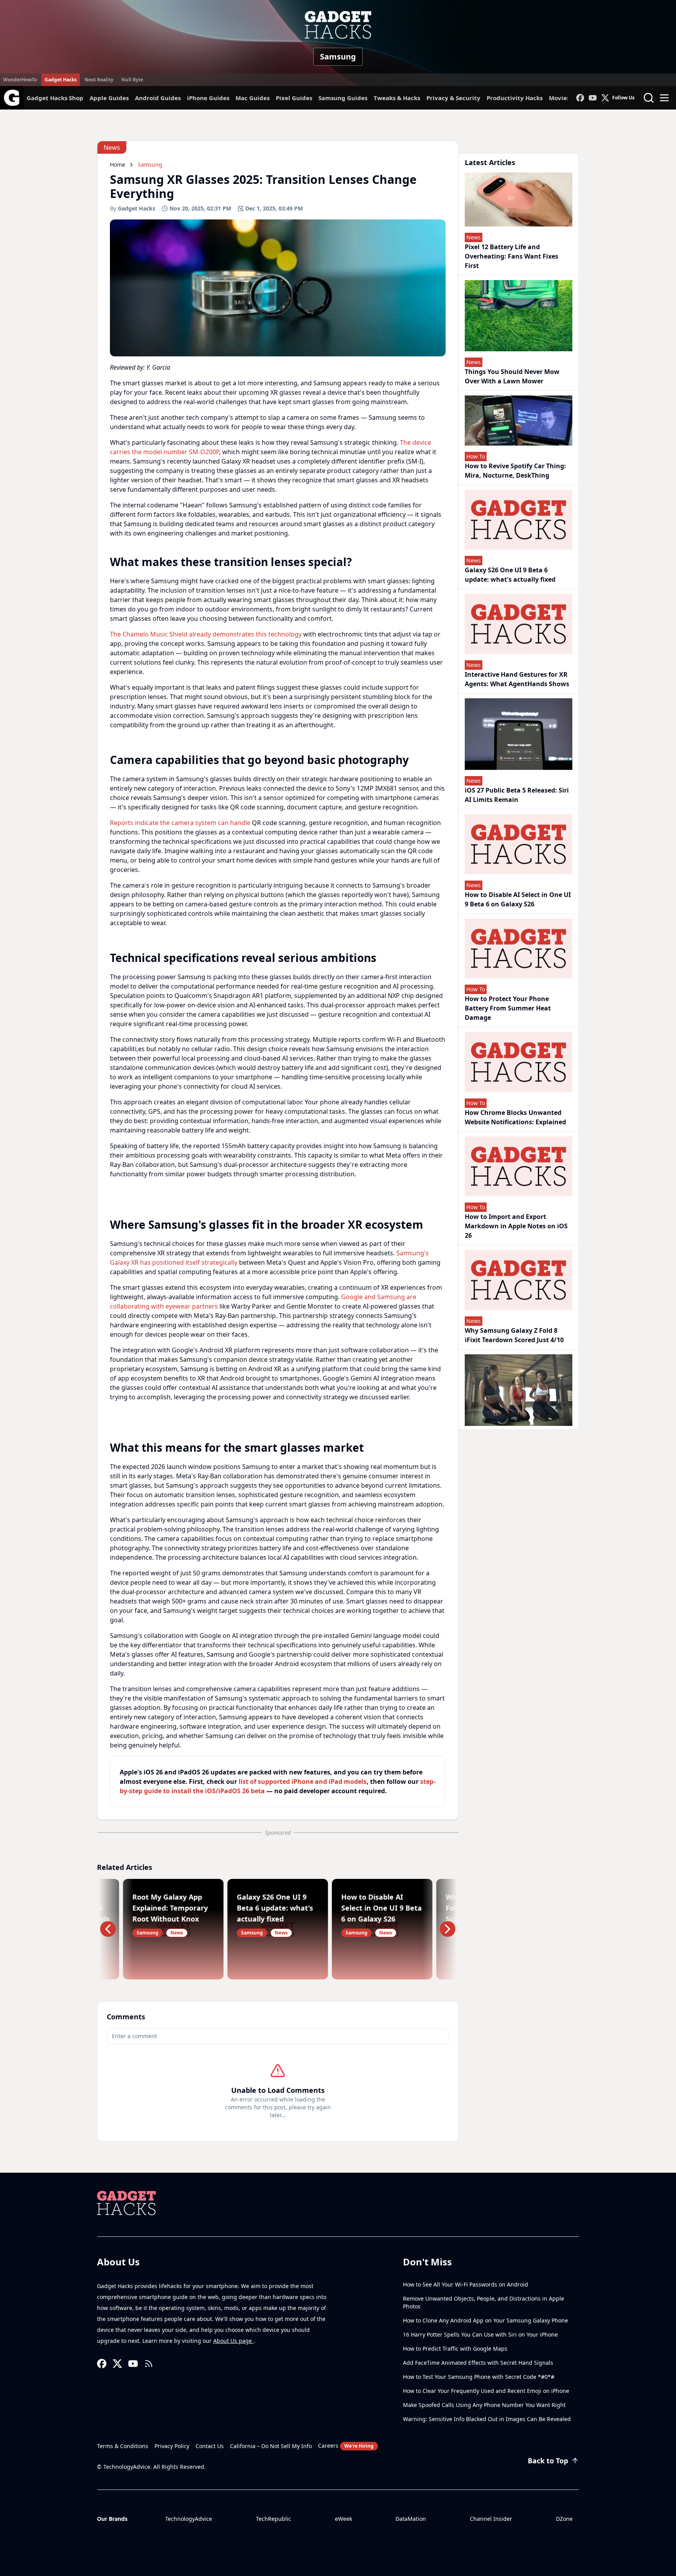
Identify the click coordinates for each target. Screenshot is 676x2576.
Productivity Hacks (515, 98)
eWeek (343, 2519)
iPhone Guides (208, 98)
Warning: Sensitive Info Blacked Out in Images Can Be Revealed (487, 2419)
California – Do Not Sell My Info (271, 2446)
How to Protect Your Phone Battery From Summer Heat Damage (508, 1008)
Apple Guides (109, 98)
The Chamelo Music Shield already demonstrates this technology (206, 634)
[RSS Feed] (149, 2364)
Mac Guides (253, 98)
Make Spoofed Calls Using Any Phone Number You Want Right (484, 2405)
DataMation (411, 2519)
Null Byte (132, 80)
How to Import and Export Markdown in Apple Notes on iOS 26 (516, 1226)
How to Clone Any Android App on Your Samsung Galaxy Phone (485, 2320)
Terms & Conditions (123, 2446)
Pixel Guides (294, 98)
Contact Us (210, 2446)
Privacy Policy (172, 2446)
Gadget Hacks (61, 80)
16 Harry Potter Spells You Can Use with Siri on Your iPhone (480, 2334)
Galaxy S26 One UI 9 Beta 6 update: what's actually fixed (510, 575)
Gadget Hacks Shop (55, 98)
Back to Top (548, 2461)
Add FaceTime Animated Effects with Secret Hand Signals (478, 2363)
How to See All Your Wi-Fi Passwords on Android (466, 2284)
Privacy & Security (453, 98)
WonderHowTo (20, 80)
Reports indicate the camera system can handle (180, 823)
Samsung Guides (343, 98)
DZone (564, 2519)
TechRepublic (273, 2519)
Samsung (338, 57)
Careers (346, 2446)
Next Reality (99, 80)
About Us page (233, 2341)
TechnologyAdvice (189, 2519)
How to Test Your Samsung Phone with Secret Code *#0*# (479, 2377)
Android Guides (158, 98)
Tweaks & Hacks (397, 98)
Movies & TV (567, 98)
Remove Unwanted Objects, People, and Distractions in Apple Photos (484, 2302)
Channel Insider (491, 2519)
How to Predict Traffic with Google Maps (455, 2349)
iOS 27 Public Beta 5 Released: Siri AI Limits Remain (517, 795)
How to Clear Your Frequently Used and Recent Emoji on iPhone (486, 2391)
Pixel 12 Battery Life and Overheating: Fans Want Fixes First (511, 256)
